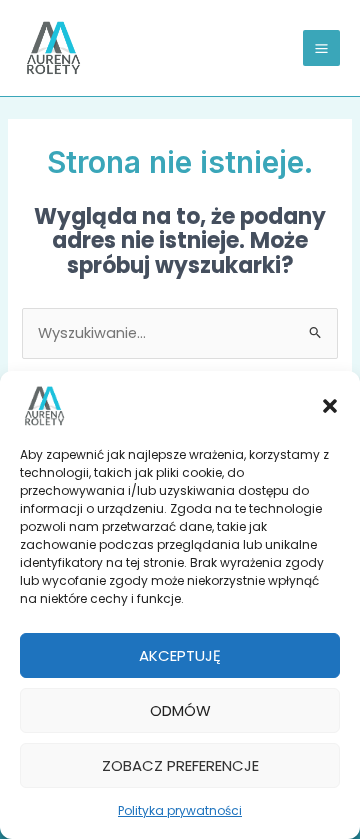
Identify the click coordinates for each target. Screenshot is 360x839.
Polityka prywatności (180, 810)
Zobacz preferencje (180, 765)
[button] (330, 406)
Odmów (180, 710)
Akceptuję (180, 655)
